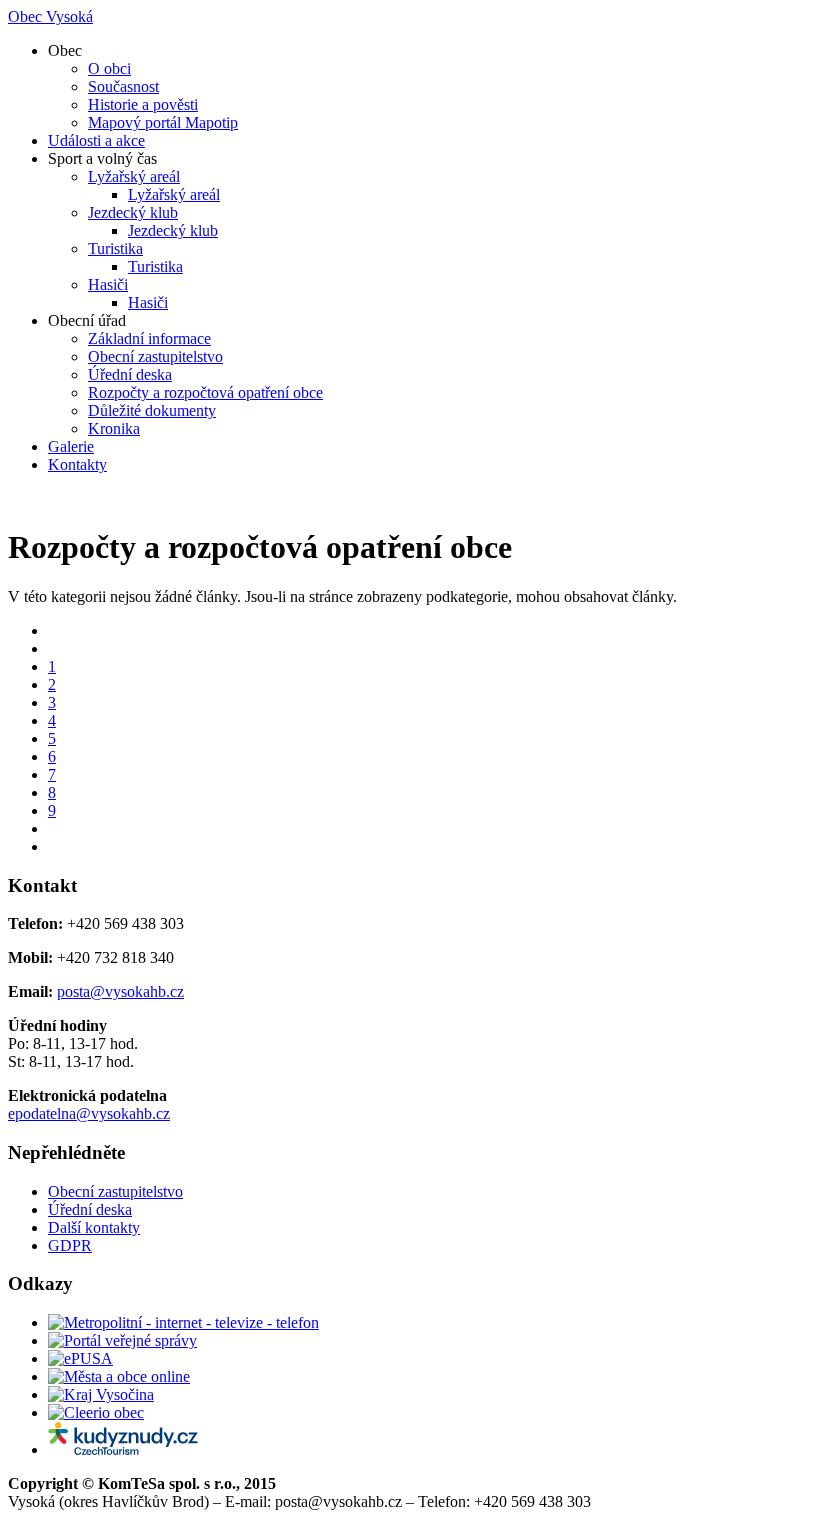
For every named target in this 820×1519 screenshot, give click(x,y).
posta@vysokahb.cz (120, 991)
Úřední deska (130, 374)
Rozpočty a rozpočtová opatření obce (205, 392)
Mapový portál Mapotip (163, 122)
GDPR (70, 1245)
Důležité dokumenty (152, 410)
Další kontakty (94, 1227)
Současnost (123, 86)
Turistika (115, 248)
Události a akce (96, 140)
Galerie (71, 446)
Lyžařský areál (134, 176)
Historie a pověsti (143, 104)
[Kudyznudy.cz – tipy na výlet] (123, 1449)
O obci (109, 68)
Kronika (114, 428)
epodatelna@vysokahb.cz (89, 1113)
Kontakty (77, 464)
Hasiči (108, 284)
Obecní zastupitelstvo (155, 356)
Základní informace (149, 338)
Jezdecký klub (133, 212)
